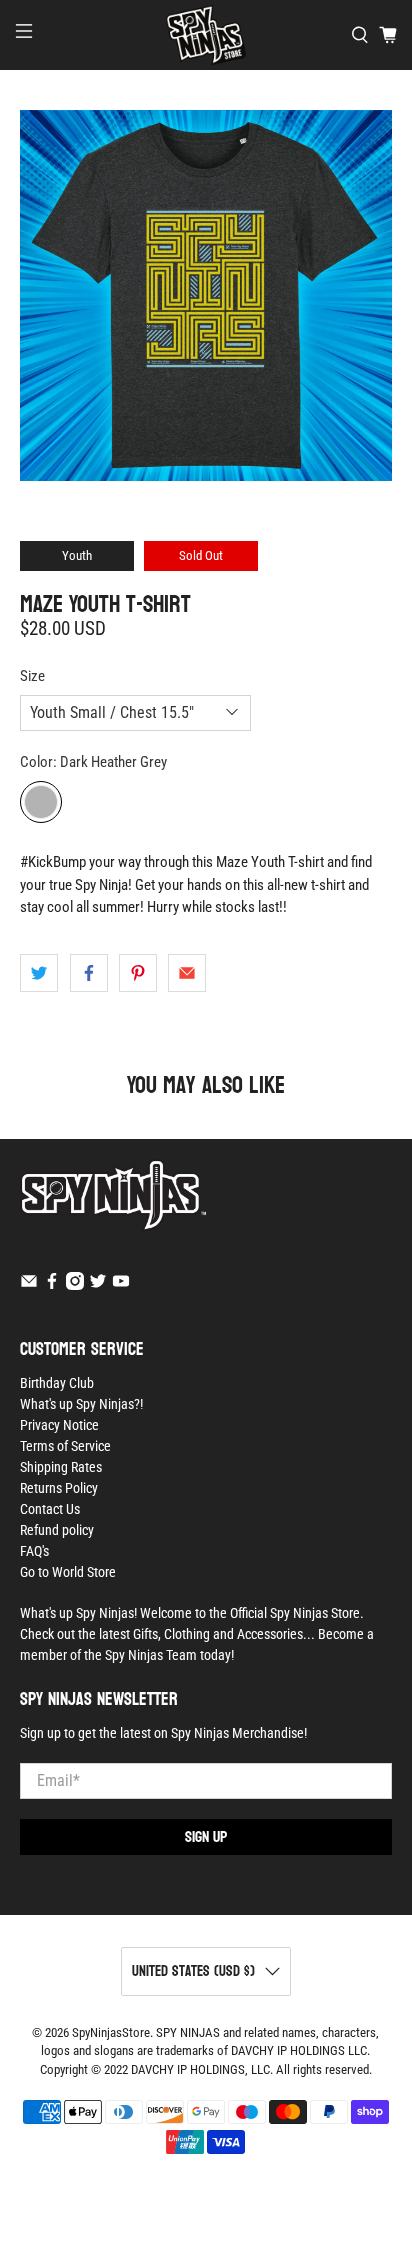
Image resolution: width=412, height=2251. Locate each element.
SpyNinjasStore (111, 2032)
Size (32, 676)
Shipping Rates (61, 1467)
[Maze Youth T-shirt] (205, 295)
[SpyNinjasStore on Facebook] (52, 1285)
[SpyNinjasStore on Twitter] (98, 1285)
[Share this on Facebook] (89, 973)
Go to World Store (68, 1572)
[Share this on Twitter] (39, 973)
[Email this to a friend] (187, 973)
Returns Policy (59, 1488)
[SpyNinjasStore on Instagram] (75, 1285)
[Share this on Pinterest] (138, 973)
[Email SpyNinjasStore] (29, 1285)
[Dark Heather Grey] (41, 802)
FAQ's (34, 1551)
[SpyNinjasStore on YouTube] (121, 1285)
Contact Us (50, 1509)
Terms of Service (65, 1446)
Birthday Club (57, 1383)
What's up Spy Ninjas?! (81, 1404)
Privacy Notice (59, 1425)
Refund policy (57, 1530)
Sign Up (206, 1836)
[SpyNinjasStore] (206, 35)
